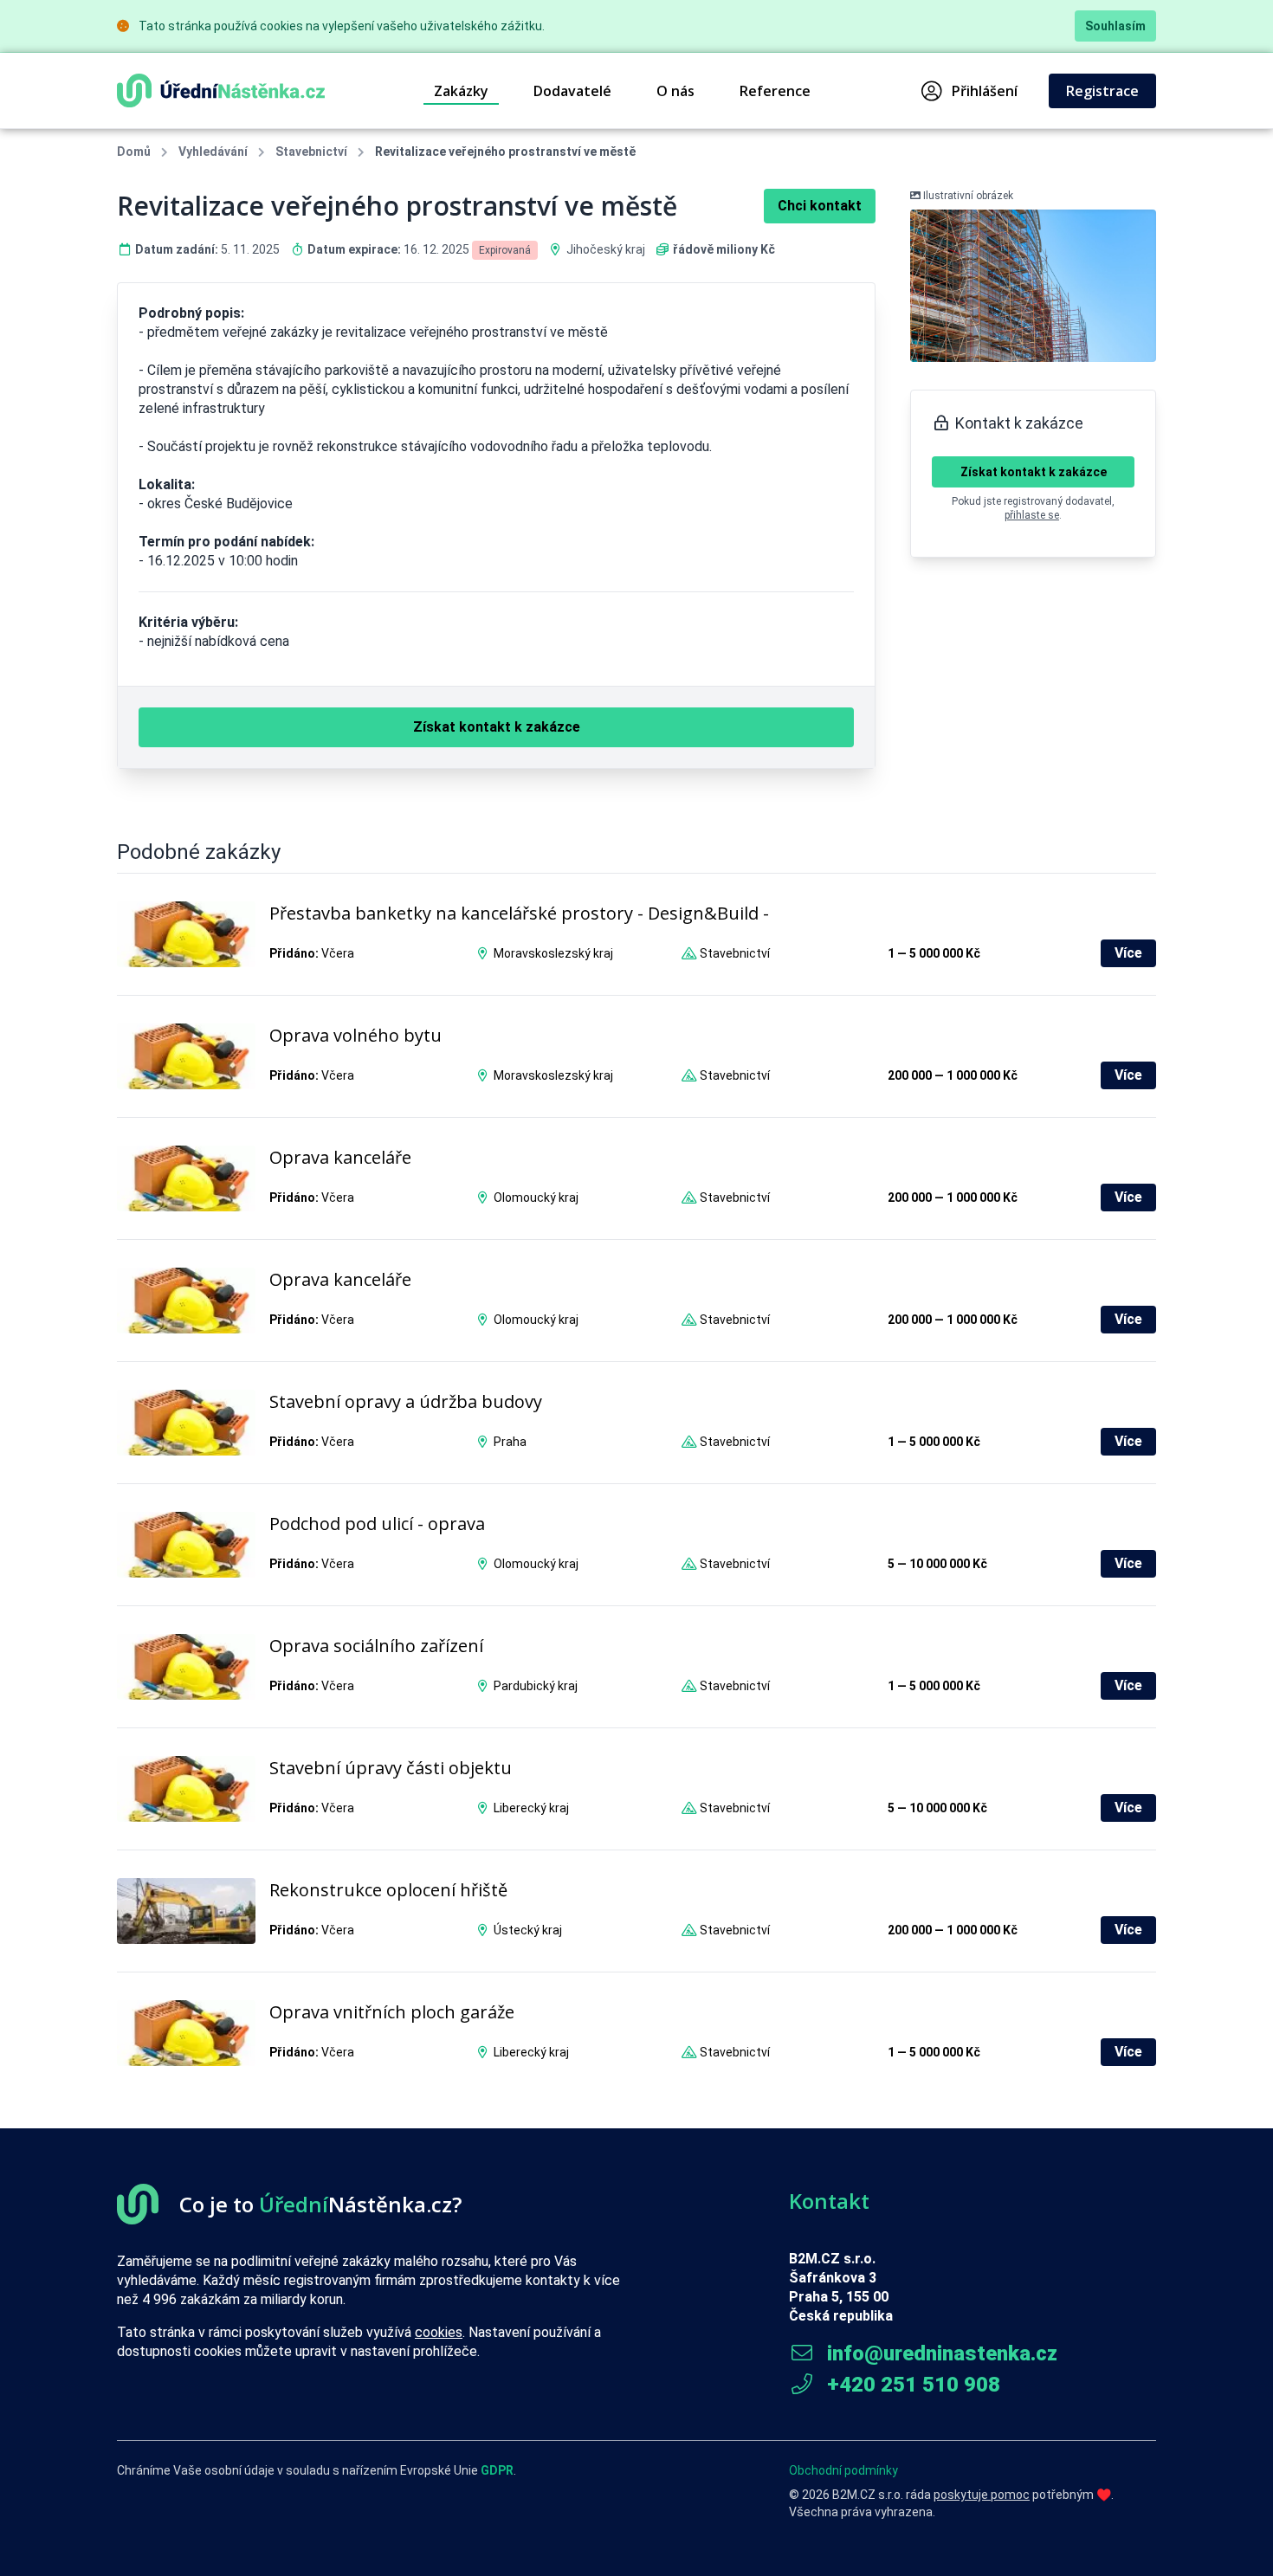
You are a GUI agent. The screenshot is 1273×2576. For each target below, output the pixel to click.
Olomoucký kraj (536, 1198)
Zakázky (461, 91)
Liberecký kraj (531, 1808)
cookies (439, 2332)
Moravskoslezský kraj (553, 953)
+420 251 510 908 (911, 2385)
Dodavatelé (572, 91)
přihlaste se (1032, 515)
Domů (134, 152)
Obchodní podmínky (843, 2470)
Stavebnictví (311, 152)
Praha (510, 1442)
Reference (775, 91)
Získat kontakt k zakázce (1034, 472)
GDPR (497, 2470)
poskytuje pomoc (982, 2495)
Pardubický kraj (536, 1686)
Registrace (1102, 91)
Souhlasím (1115, 26)
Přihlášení (985, 91)
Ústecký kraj (528, 1930)
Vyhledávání (213, 152)
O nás (675, 91)
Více (1128, 953)
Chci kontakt (820, 206)
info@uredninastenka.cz (940, 2353)
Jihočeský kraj (606, 249)
